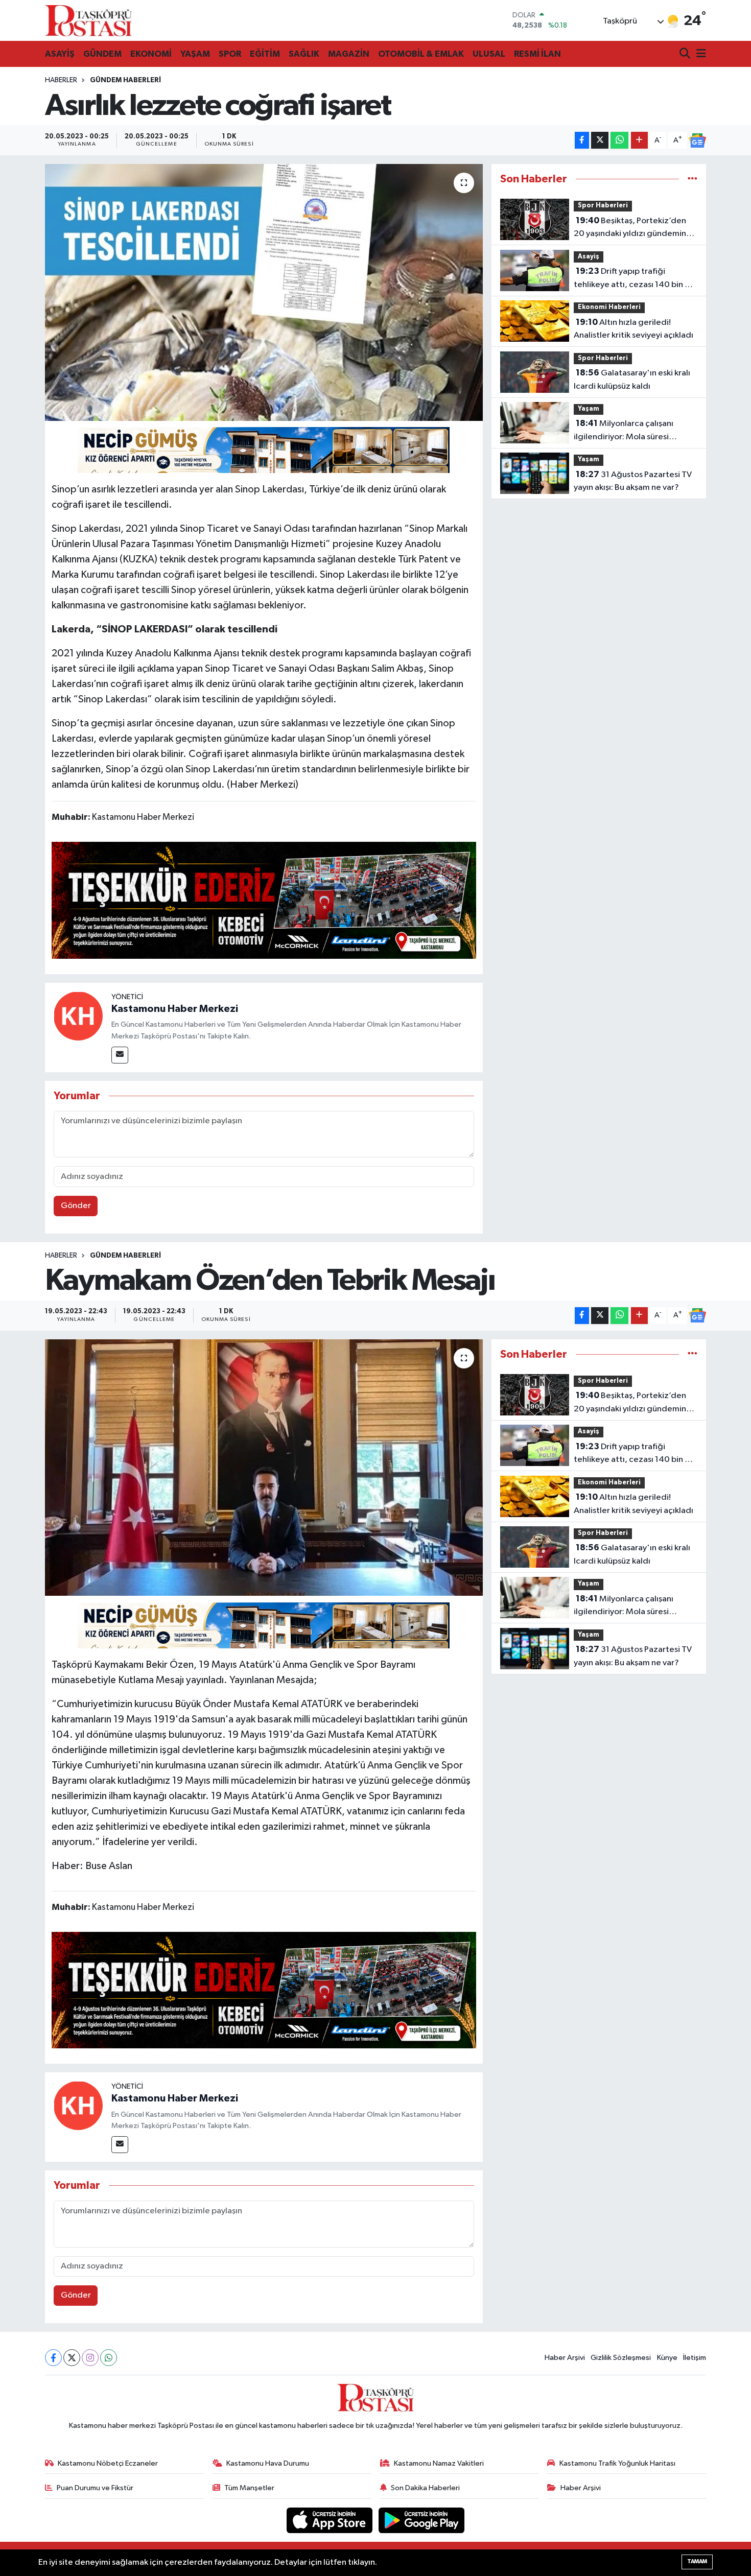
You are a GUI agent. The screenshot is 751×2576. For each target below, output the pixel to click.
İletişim (695, 2358)
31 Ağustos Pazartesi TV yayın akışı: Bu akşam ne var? (633, 481)
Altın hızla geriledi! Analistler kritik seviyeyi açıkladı (633, 329)
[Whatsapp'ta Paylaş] (619, 140)
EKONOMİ (151, 54)
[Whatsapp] (109, 2358)
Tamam (697, 2561)
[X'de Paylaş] (600, 140)
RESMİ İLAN (537, 54)
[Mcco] (264, 900)
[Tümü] (693, 179)
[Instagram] (90, 2358)
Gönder (76, 1206)
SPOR (230, 54)
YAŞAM (195, 54)
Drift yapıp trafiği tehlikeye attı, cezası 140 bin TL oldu (633, 279)
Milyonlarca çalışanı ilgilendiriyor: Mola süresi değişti (624, 431)
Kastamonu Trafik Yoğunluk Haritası (617, 2463)
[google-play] (422, 2520)
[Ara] (686, 54)
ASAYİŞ (60, 54)
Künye (667, 2358)
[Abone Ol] (697, 140)
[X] (72, 2358)
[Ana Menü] (699, 54)
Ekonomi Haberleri (609, 307)
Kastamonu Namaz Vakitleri (439, 2463)
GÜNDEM (102, 54)
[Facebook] (53, 2358)
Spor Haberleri (603, 206)
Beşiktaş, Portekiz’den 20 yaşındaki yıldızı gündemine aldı (632, 228)
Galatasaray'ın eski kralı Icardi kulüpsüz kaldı (632, 380)
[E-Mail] (120, 1055)
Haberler (61, 80)
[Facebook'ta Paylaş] (582, 140)
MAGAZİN (349, 54)
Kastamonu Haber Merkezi (175, 1009)
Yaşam (589, 409)
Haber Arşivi (565, 2358)
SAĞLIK (304, 54)
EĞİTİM (265, 54)
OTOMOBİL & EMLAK (421, 54)
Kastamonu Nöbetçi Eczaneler (108, 2463)
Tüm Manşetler (249, 2488)
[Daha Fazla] (639, 140)
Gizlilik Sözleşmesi (621, 2358)
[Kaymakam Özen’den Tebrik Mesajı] (264, 1468)
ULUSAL (489, 54)
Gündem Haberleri (125, 80)
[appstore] (331, 2520)
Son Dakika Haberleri (425, 2488)
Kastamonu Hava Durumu (268, 2463)
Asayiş (589, 257)
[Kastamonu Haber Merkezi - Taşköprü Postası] (88, 20)
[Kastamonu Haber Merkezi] (78, 1016)
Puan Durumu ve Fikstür (95, 2488)
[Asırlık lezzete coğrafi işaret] (264, 292)
